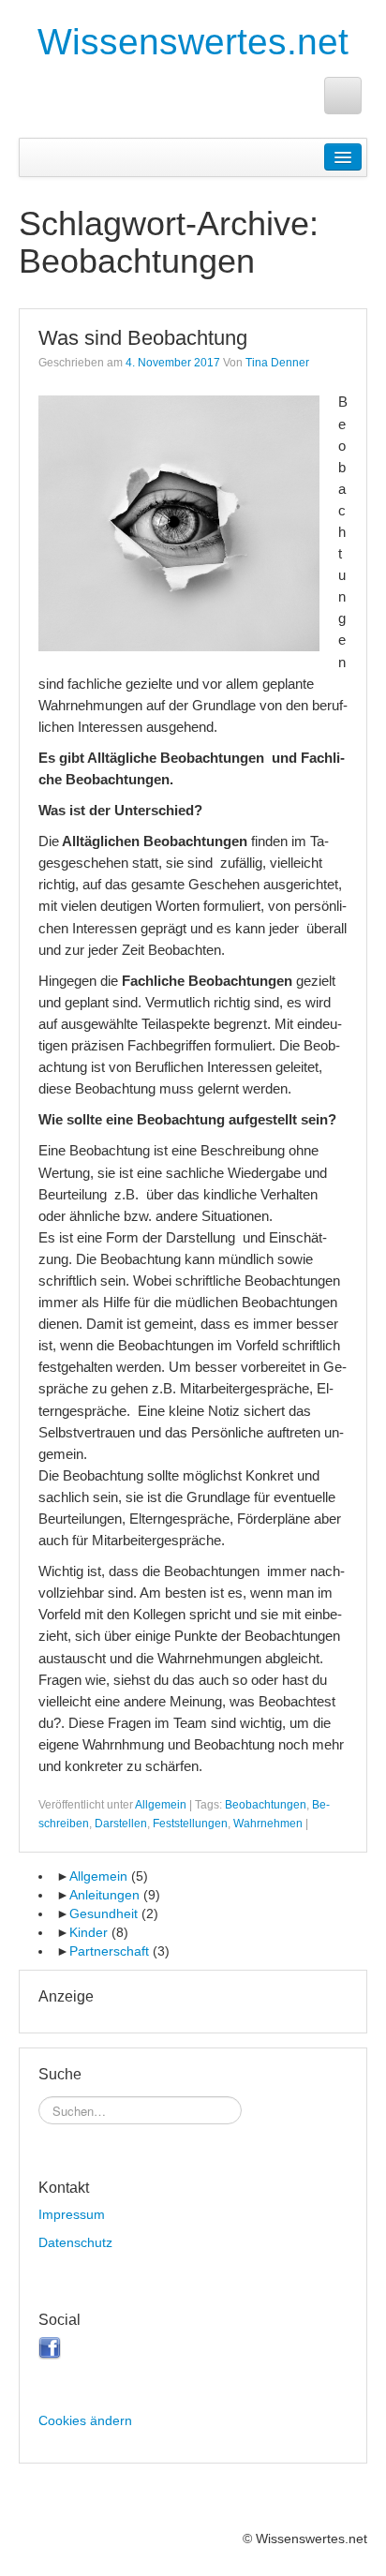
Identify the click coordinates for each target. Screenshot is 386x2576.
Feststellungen (190, 1824)
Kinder (89, 1932)
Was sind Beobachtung (143, 338)
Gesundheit (104, 1913)
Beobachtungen (266, 1805)
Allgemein (161, 1805)
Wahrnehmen (268, 1824)
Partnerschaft (109, 1951)
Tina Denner (277, 363)
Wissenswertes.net (193, 42)
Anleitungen (104, 1895)
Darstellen (121, 1824)
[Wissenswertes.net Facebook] (343, 96)
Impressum (72, 2214)
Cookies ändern (85, 2420)
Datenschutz (75, 2242)
